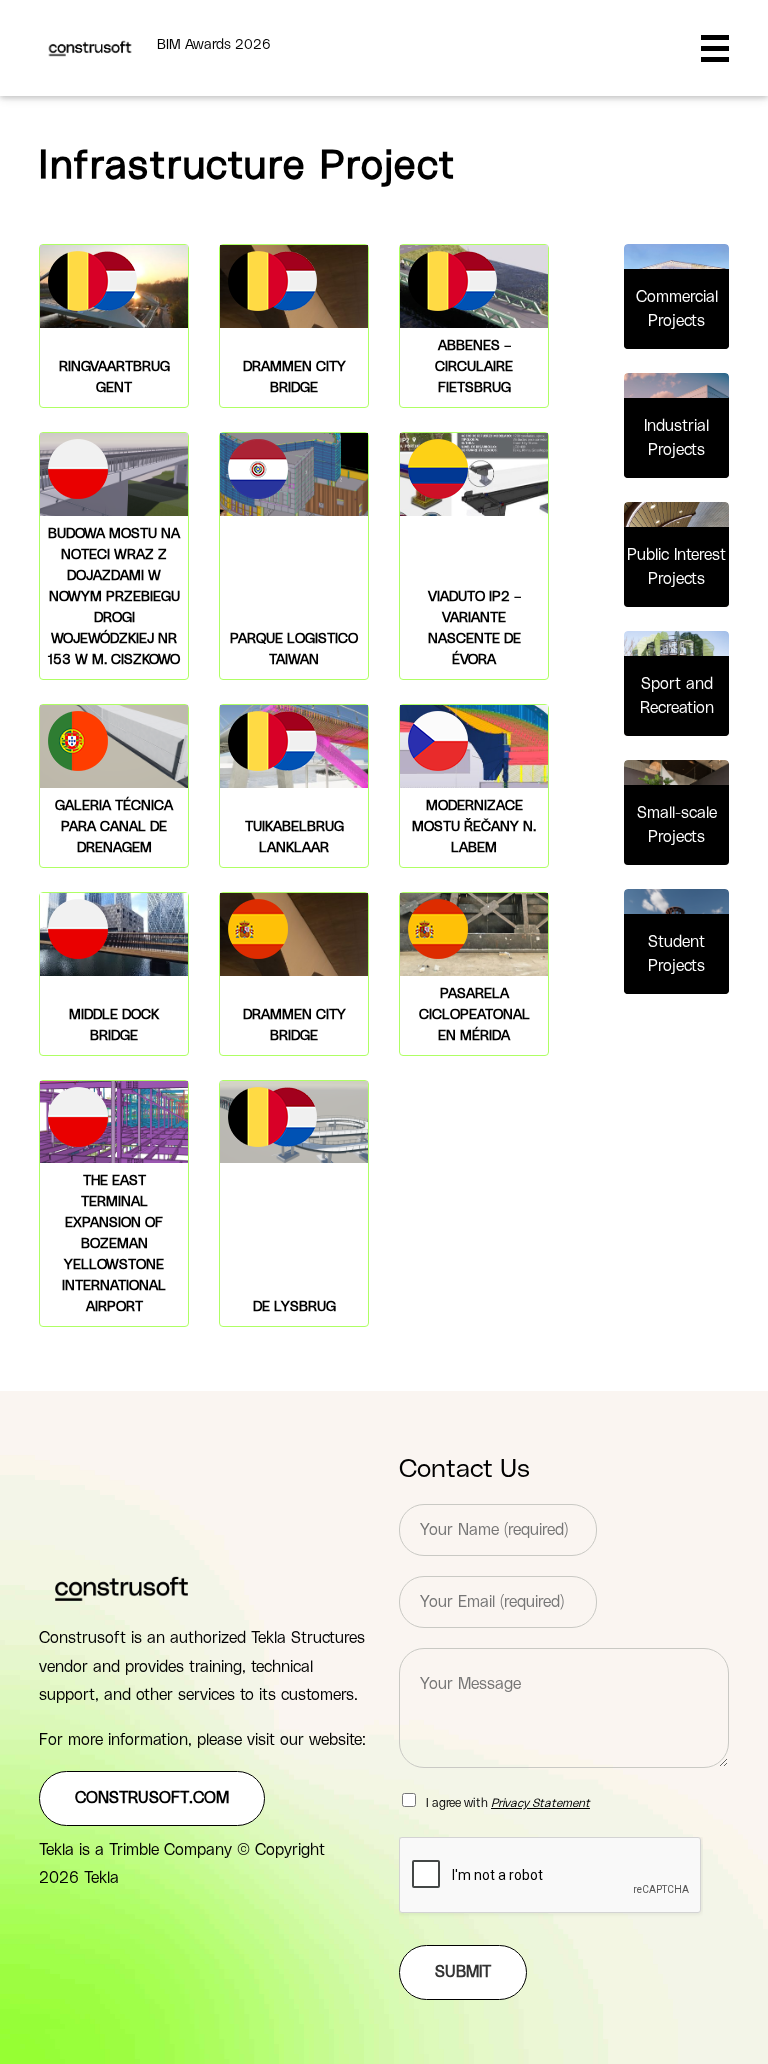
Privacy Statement (540, 1803)
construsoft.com (152, 1798)
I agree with (508, 1803)
